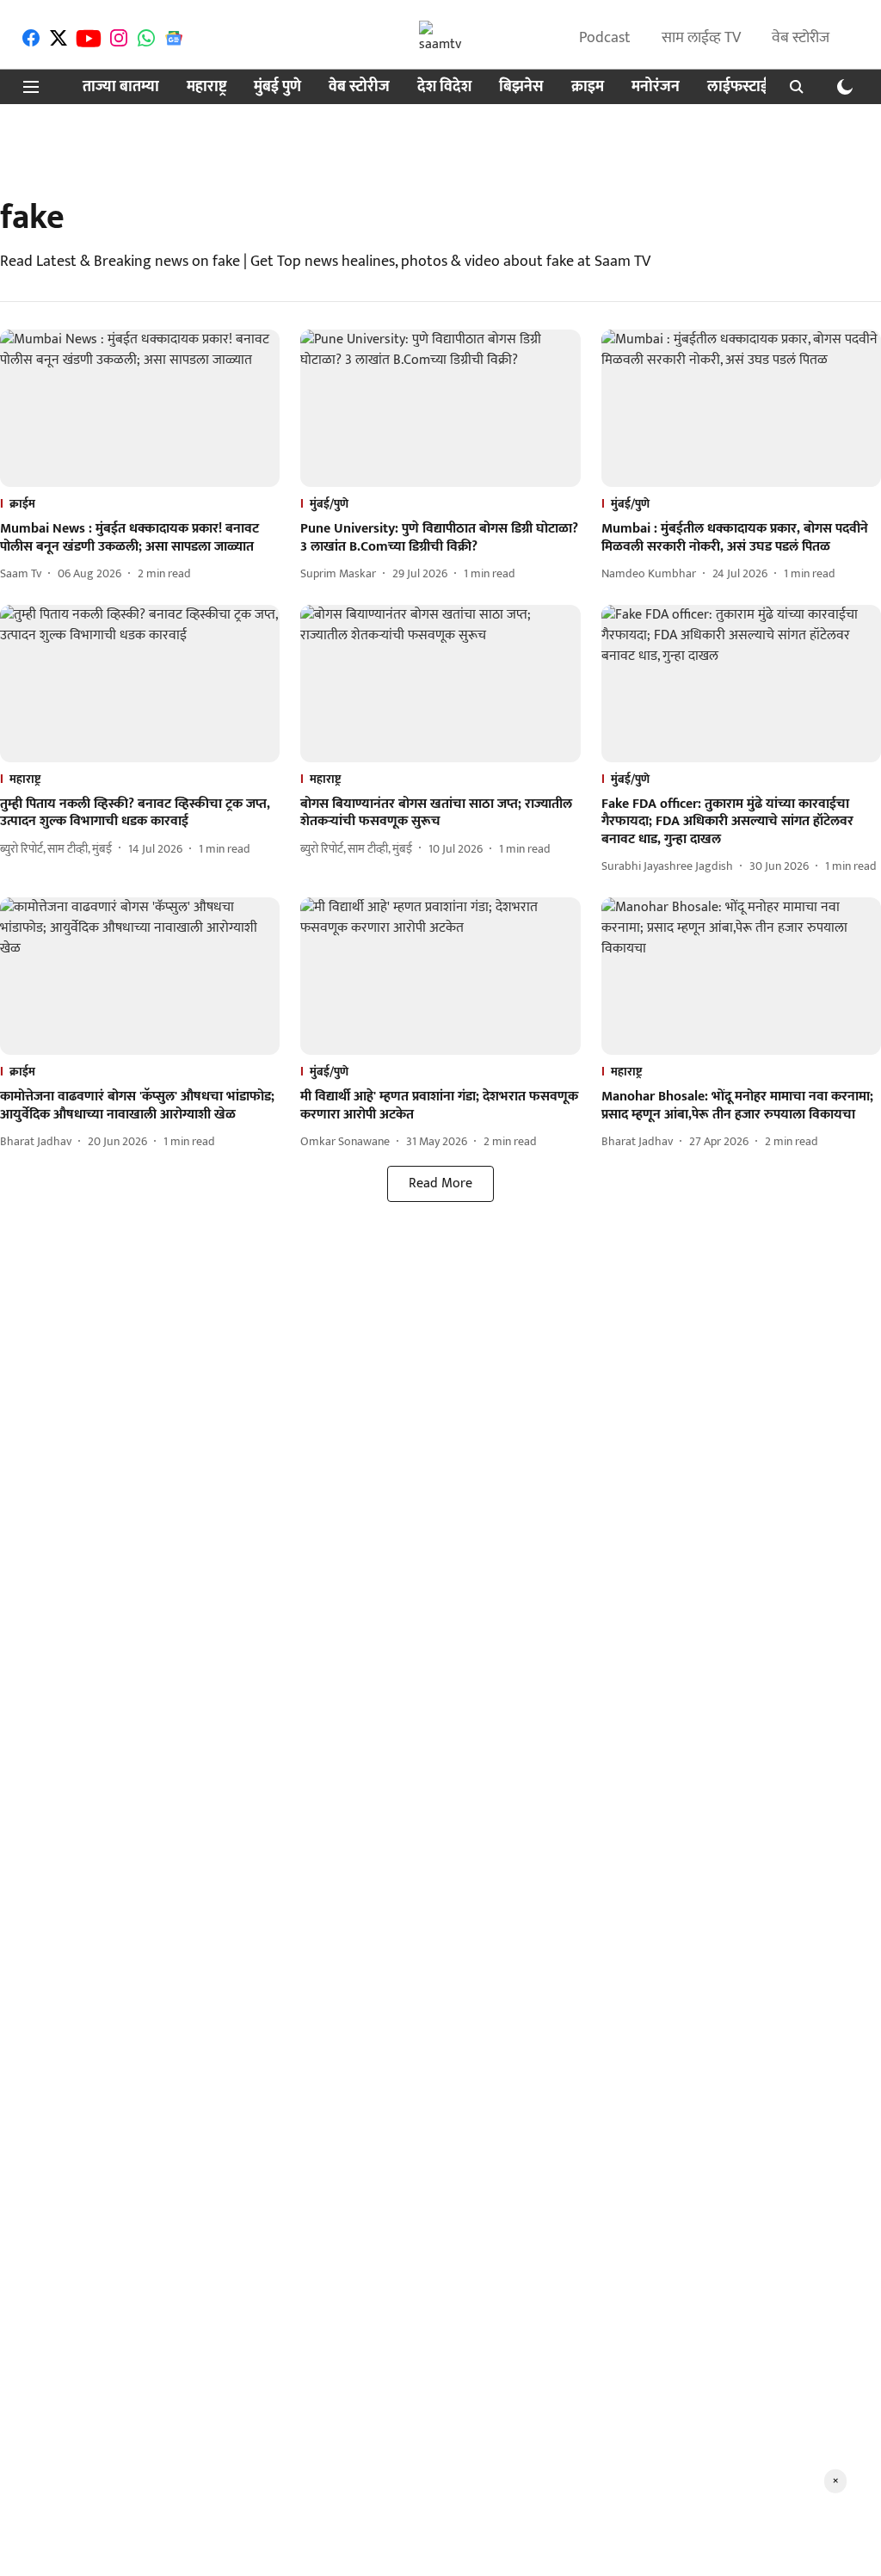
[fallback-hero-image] (140, 408)
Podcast (605, 38)
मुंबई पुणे (277, 87)
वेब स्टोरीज (801, 38)
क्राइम (588, 87)
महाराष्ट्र (206, 87)
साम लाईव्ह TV (701, 38)
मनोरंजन (656, 87)
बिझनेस (521, 87)
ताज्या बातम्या (121, 87)
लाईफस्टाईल (743, 87)
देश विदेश (444, 87)
